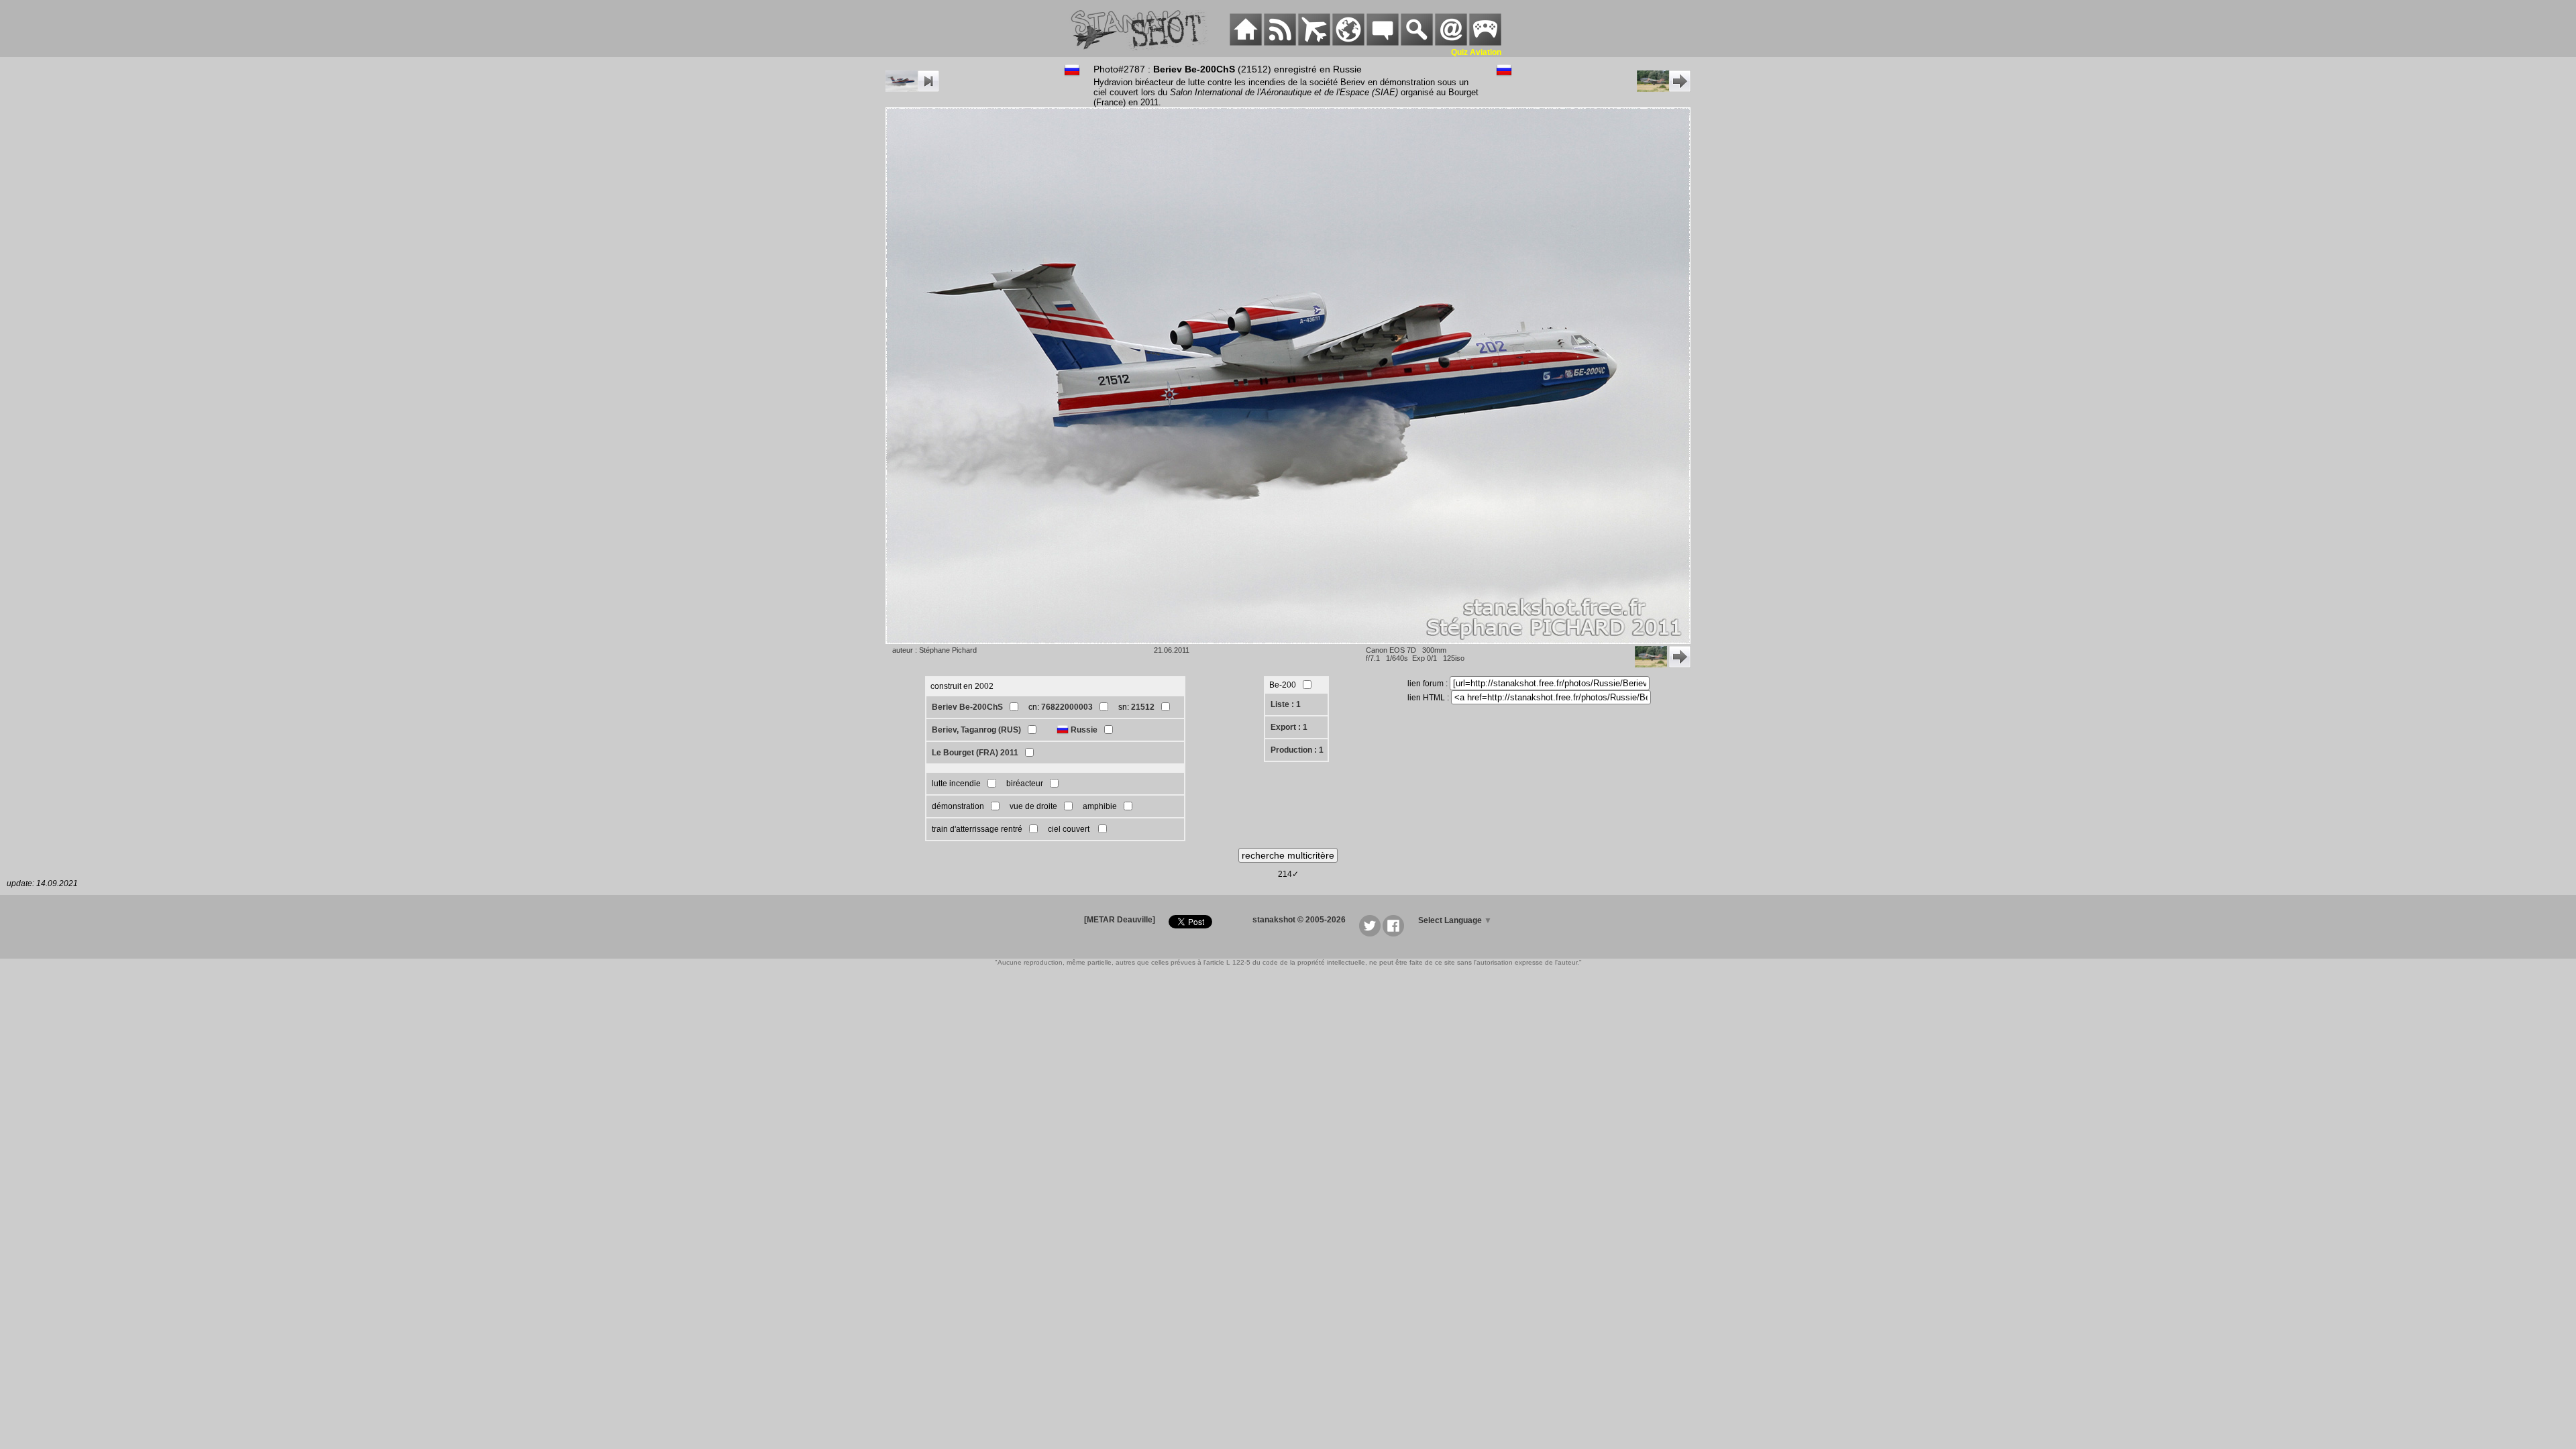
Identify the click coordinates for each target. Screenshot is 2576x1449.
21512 (1143, 707)
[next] (1664, 89)
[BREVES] (1280, 43)
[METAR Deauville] (1120, 920)
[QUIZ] (1485, 43)
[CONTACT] (1451, 43)
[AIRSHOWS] (1348, 43)
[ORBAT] (1314, 43)
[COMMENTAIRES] (1383, 43)
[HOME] (1246, 43)
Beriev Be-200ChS (967, 707)
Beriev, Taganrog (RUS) (976, 730)
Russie (1084, 730)
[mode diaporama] (912, 89)
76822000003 (1067, 707)
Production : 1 (1297, 750)
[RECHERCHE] (1417, 43)
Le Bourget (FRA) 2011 (975, 753)
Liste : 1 (1286, 704)
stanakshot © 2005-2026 (1299, 920)
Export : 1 (1289, 727)
